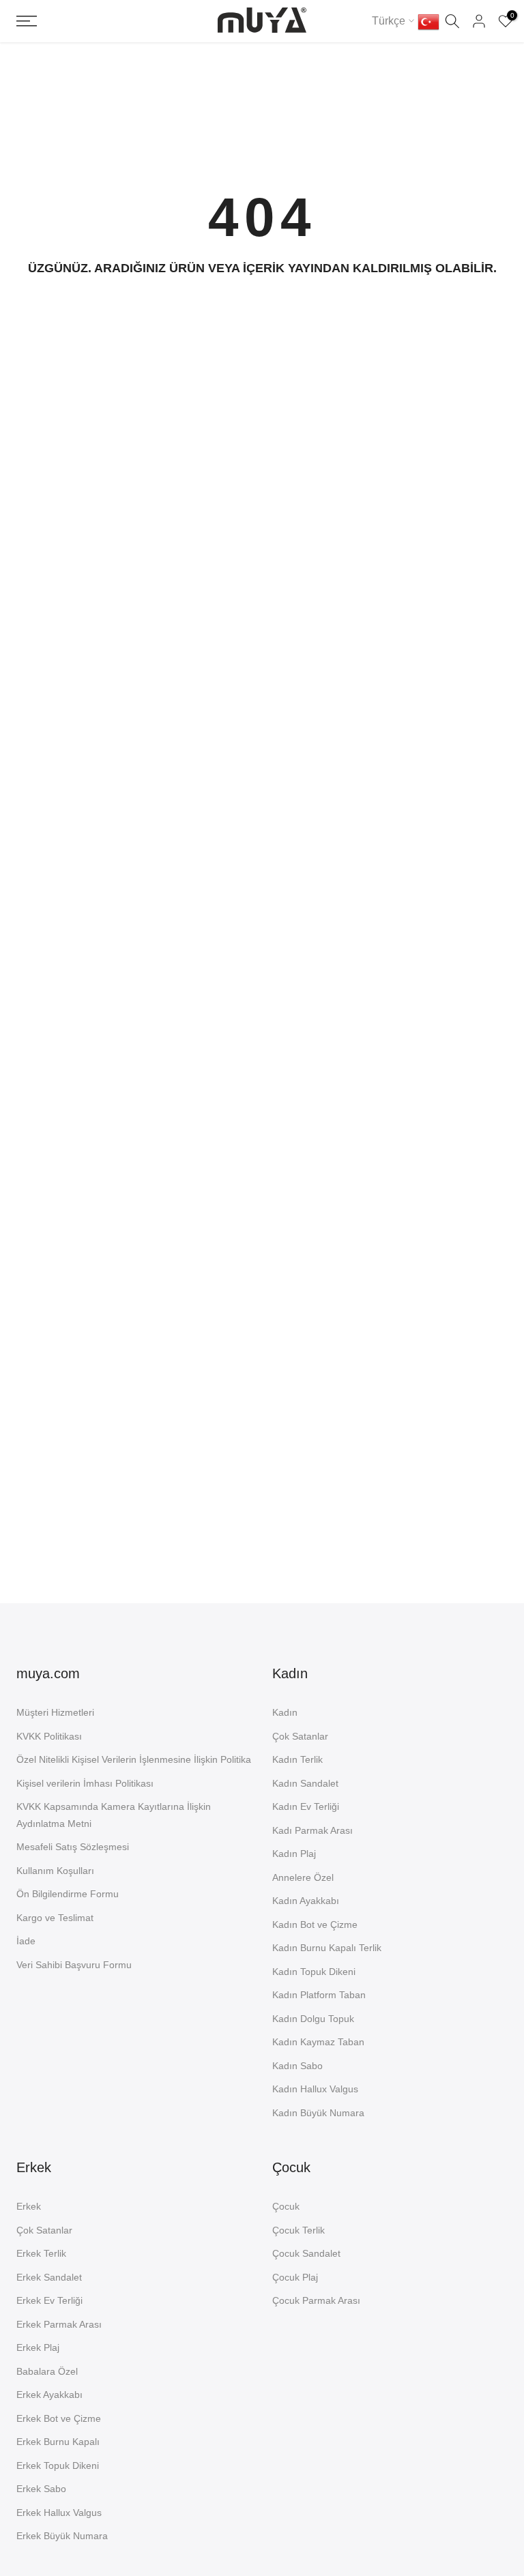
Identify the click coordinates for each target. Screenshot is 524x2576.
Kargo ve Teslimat (55, 1918)
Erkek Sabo (41, 2489)
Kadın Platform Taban (319, 1995)
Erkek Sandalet (49, 2277)
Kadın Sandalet (305, 1783)
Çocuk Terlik (299, 2230)
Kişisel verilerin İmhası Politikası (85, 1783)
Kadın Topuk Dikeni (314, 1972)
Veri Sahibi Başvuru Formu (74, 1965)
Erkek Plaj (38, 2347)
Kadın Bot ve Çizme (315, 1924)
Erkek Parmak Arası (59, 2324)
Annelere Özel (303, 1877)
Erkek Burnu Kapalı (58, 2442)
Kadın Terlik (297, 1759)
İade (26, 1941)
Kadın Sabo (297, 2066)
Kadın (285, 1712)
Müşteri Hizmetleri (55, 1712)
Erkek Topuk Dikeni (58, 2465)
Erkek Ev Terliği (49, 2300)
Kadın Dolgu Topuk (313, 2019)
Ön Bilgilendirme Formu (68, 1894)
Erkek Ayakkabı (49, 2395)
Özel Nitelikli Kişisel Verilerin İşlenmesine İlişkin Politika (134, 1759)
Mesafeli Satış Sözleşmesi (73, 1847)
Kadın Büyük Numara (318, 2113)
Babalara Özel (47, 2371)
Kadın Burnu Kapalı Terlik (327, 1948)
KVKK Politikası (49, 1736)
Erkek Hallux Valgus (59, 2513)
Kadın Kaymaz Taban (318, 2042)
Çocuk (286, 2206)
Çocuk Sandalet (306, 2253)
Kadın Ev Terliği (306, 1806)
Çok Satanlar (300, 1736)
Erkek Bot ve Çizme (59, 2418)
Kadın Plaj (294, 1854)
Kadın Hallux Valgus (315, 2089)
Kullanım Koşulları (55, 1871)
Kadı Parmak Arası (312, 1830)
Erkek (29, 2206)
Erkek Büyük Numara (62, 2536)
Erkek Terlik (41, 2253)
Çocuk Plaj (295, 2277)
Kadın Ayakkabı (306, 1901)
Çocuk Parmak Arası (316, 2300)
